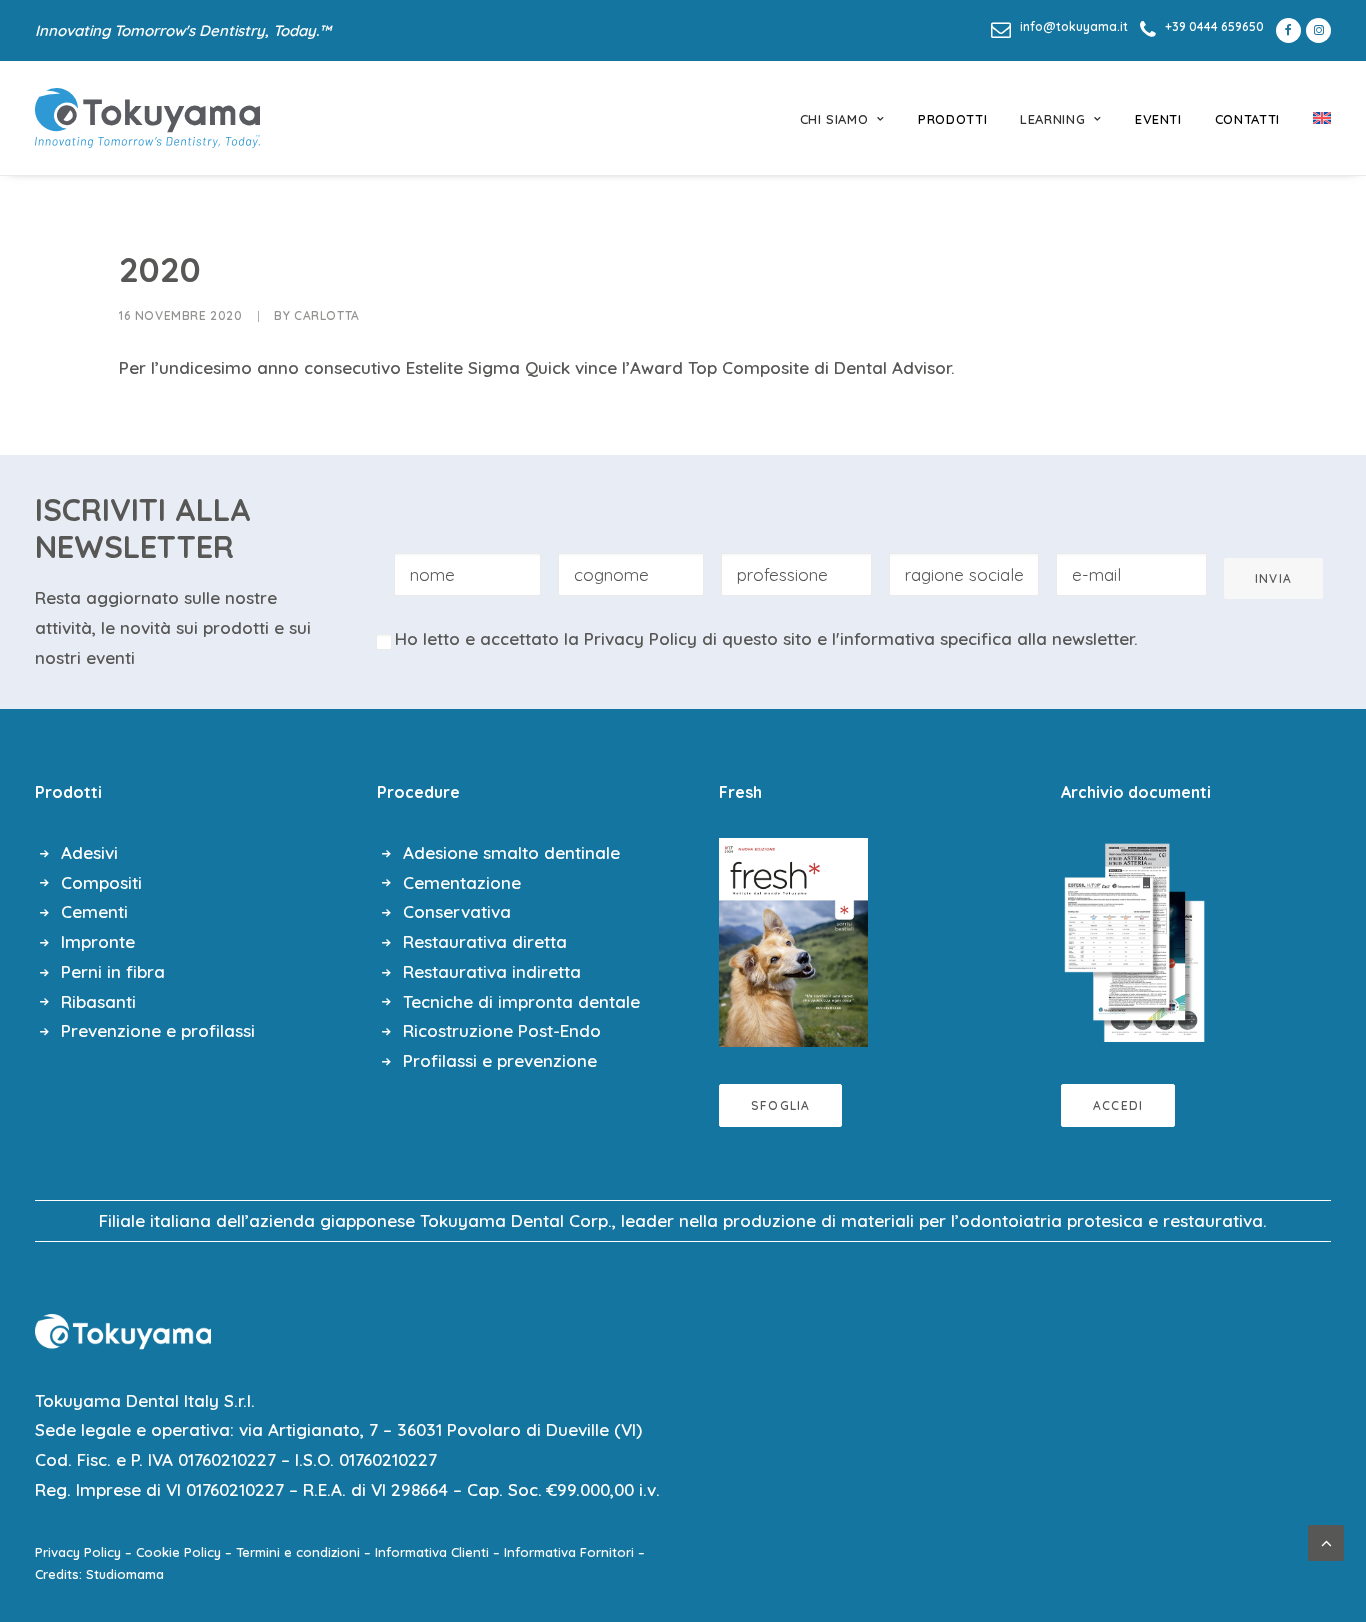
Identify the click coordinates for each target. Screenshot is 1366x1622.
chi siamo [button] (834, 119)
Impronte (98, 941)
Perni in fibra (113, 971)
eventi (1158, 119)
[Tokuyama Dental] (147, 118)
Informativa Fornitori (569, 1552)
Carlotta (327, 315)
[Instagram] (1318, 30)
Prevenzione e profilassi (158, 1030)
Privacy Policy (640, 638)
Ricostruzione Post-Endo (502, 1030)
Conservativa (457, 911)
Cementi (94, 911)
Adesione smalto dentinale (511, 852)
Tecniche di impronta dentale (521, 1001)
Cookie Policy (178, 1552)
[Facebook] (1285, 30)
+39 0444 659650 (1214, 26)
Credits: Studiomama (99, 1574)
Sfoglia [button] (780, 1105)
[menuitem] (1059, 26)
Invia (1273, 578)
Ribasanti (98, 1001)
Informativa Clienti (432, 1552)
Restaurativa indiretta (492, 971)
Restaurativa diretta (485, 941)
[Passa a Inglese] (1315, 118)
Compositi (101, 882)
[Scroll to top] (1326, 1540)
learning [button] (1052, 119)
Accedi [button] (1118, 1105)
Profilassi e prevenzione (500, 1060)
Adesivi (89, 852)
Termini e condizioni (298, 1552)
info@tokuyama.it (1074, 26)
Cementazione (462, 882)
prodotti (952, 119)
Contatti (1247, 119)
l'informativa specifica (922, 638)
